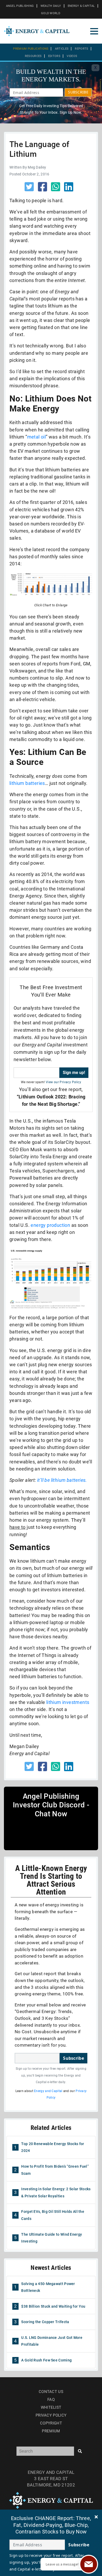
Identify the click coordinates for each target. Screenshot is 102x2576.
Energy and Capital (48, 2091)
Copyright (51, 2423)
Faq (51, 2400)
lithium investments (68, 1702)
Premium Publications (31, 49)
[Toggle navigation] (94, 31)
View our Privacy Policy (63, 1082)
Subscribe (73, 2058)
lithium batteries (27, 783)
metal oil (37, 437)
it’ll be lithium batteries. (62, 1480)
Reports (81, 49)
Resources (33, 56)
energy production (50, 1225)
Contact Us (51, 2392)
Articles (62, 49)
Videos (72, 56)
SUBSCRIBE (78, 92)
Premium (51, 2431)
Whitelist (51, 2407)
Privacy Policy (51, 2415)
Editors (54, 56)
